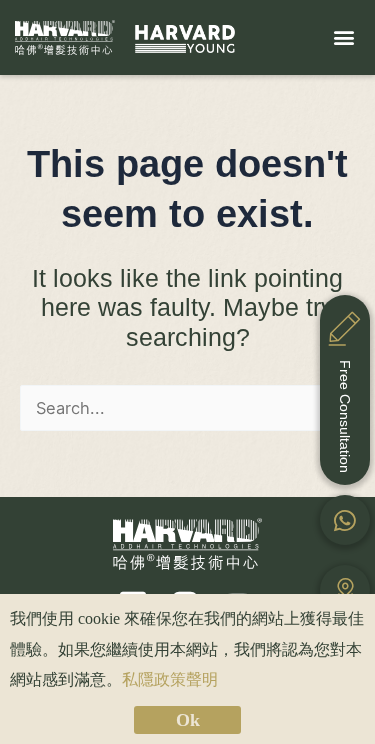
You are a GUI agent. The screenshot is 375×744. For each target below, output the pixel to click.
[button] (343, 37)
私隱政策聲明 (170, 679)
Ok (188, 720)
